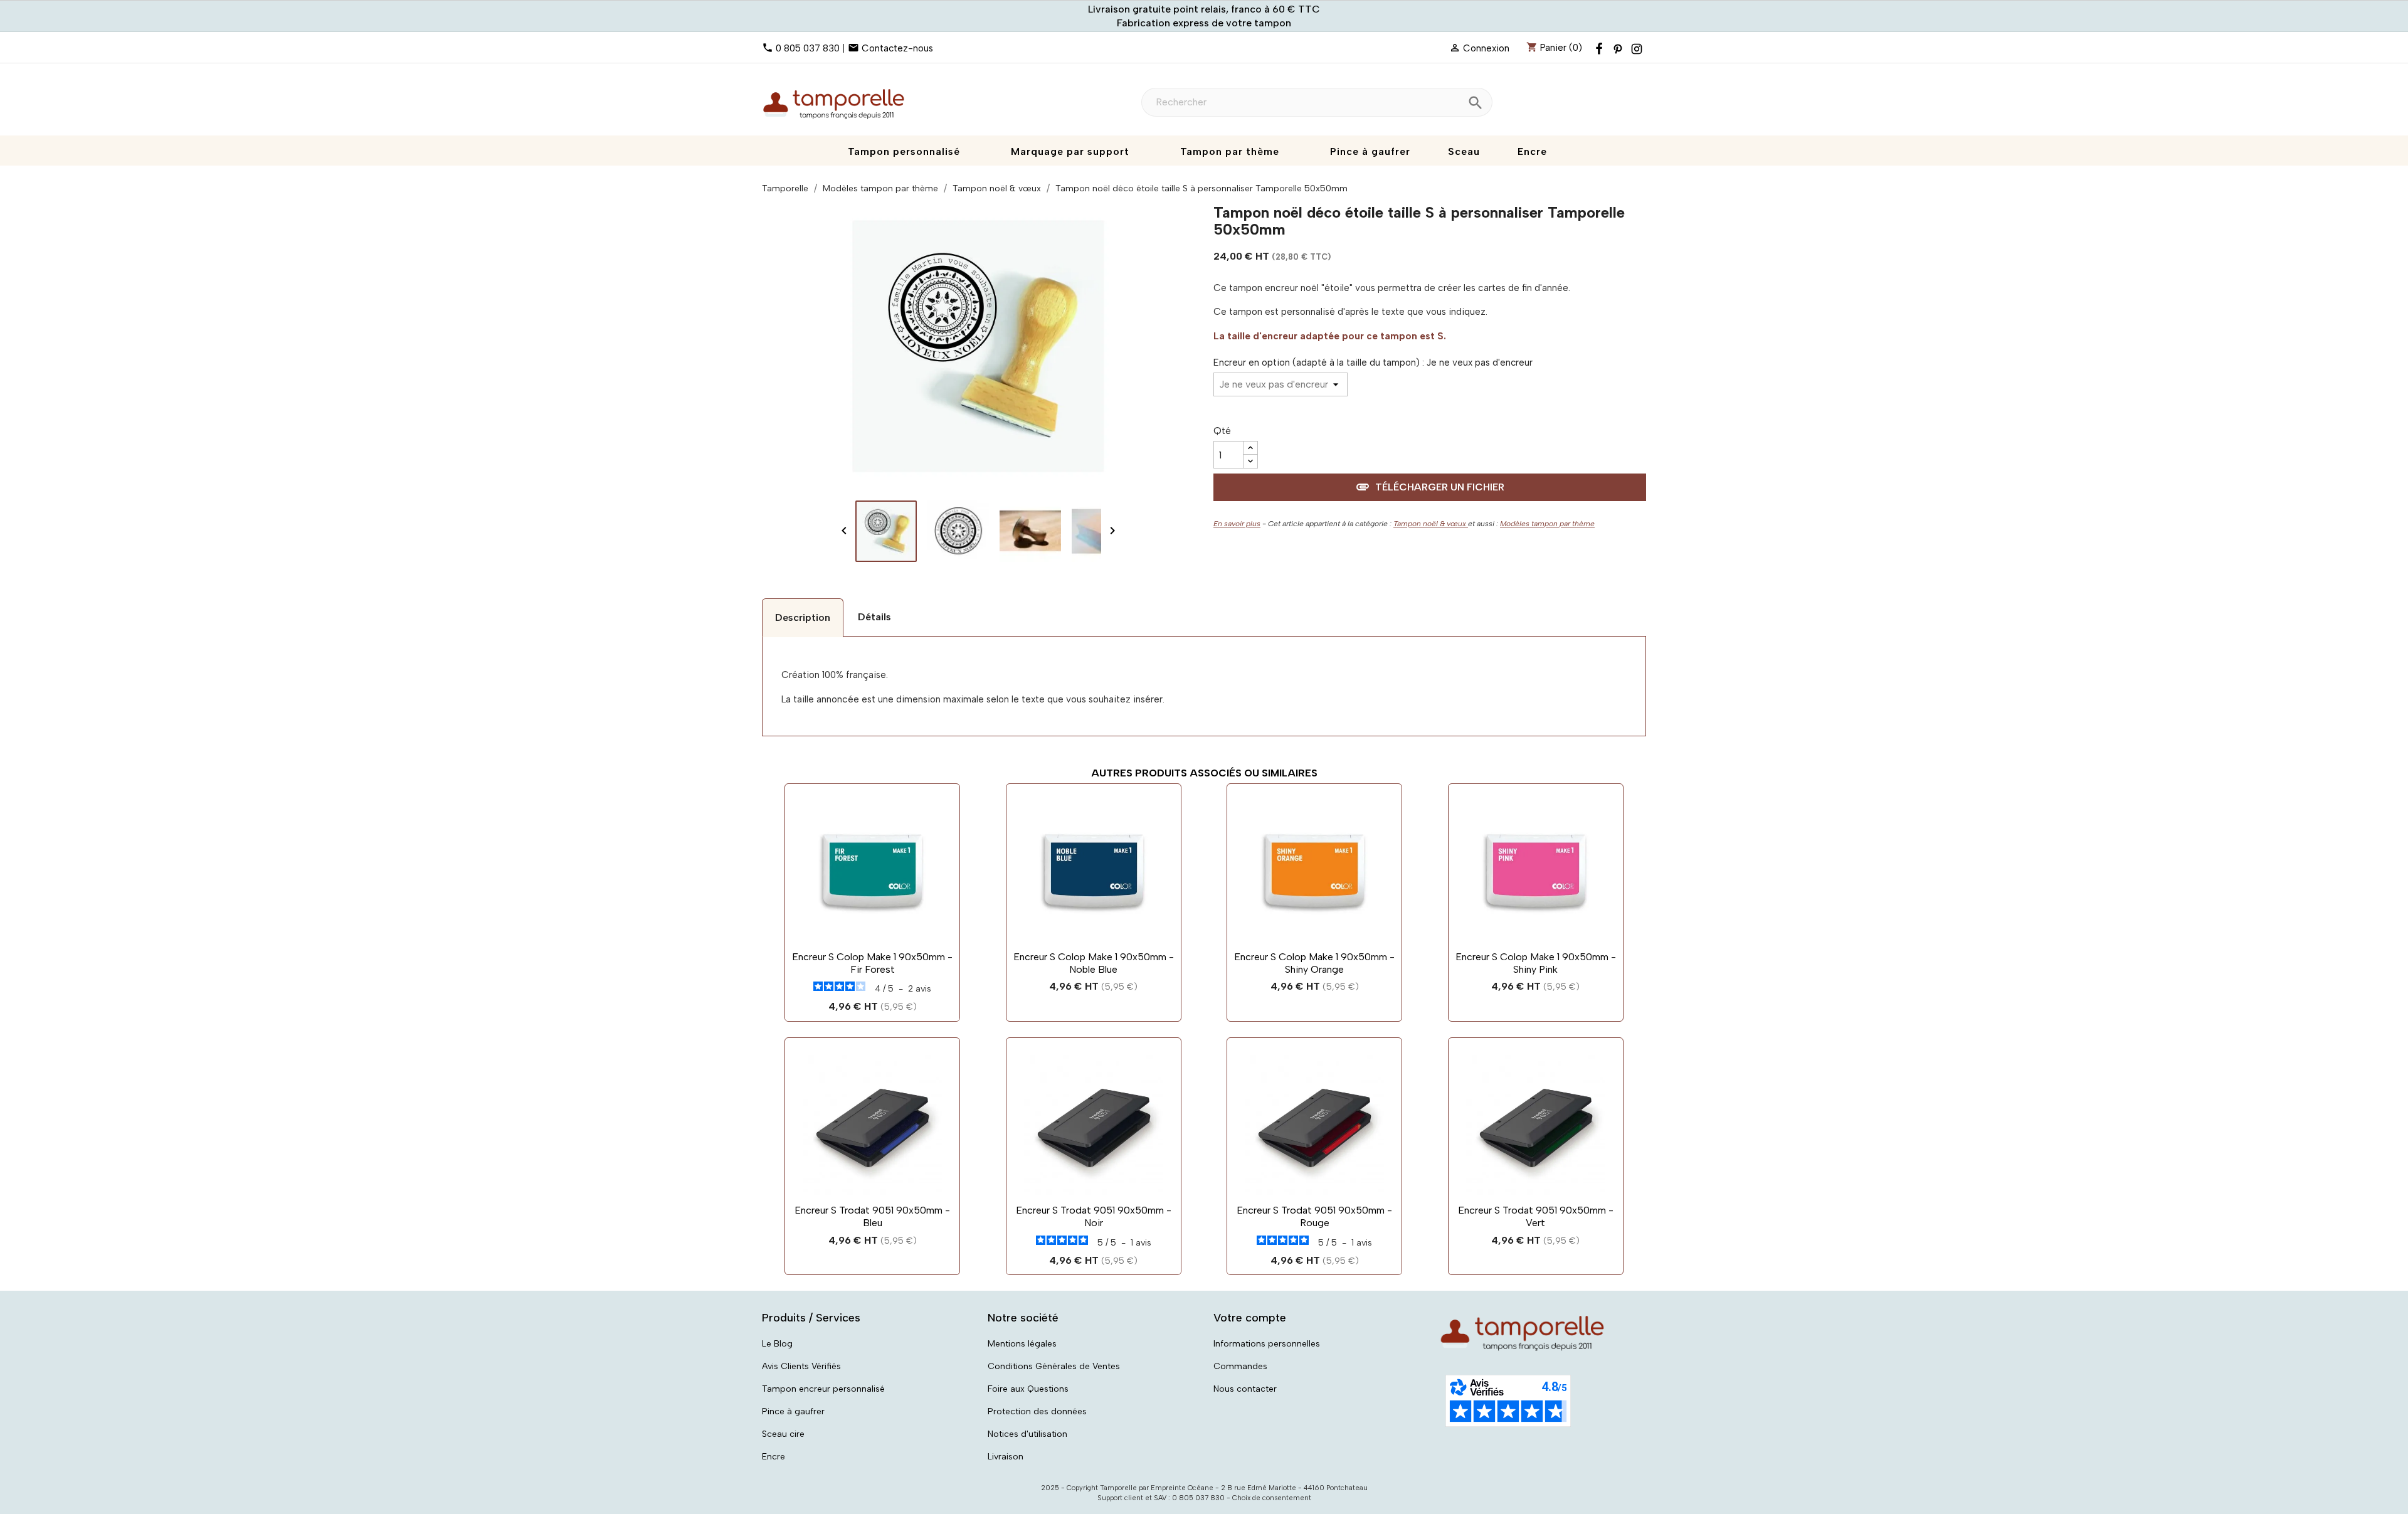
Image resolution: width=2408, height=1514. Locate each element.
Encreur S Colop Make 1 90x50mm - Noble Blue (1094, 963)
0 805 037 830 (808, 48)
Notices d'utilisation (1027, 1434)
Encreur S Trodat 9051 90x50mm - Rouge (1314, 1216)
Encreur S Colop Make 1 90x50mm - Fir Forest (872, 963)
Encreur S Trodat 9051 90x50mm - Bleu (872, 1216)
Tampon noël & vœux (1431, 524)
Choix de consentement (1272, 1498)
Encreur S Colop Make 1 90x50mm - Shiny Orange (1314, 963)
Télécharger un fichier (1430, 487)
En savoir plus (1237, 524)
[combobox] (1317, 102)
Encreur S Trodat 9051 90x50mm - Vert (1536, 1216)
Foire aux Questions (1028, 1389)
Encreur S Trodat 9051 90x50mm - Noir (1094, 1216)
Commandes (1240, 1366)
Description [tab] (803, 617)
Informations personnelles (1267, 1344)
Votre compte (1250, 1318)
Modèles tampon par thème (1547, 524)
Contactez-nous (897, 48)
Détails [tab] (874, 617)
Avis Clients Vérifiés (801, 1366)
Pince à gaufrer (793, 1411)
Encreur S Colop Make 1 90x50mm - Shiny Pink (1536, 963)
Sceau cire (783, 1434)
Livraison (1006, 1457)
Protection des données (1037, 1411)
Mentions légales (1022, 1344)
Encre (774, 1457)
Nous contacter (1245, 1389)
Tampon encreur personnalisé (823, 1389)
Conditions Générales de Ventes (1054, 1366)
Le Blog (777, 1344)
